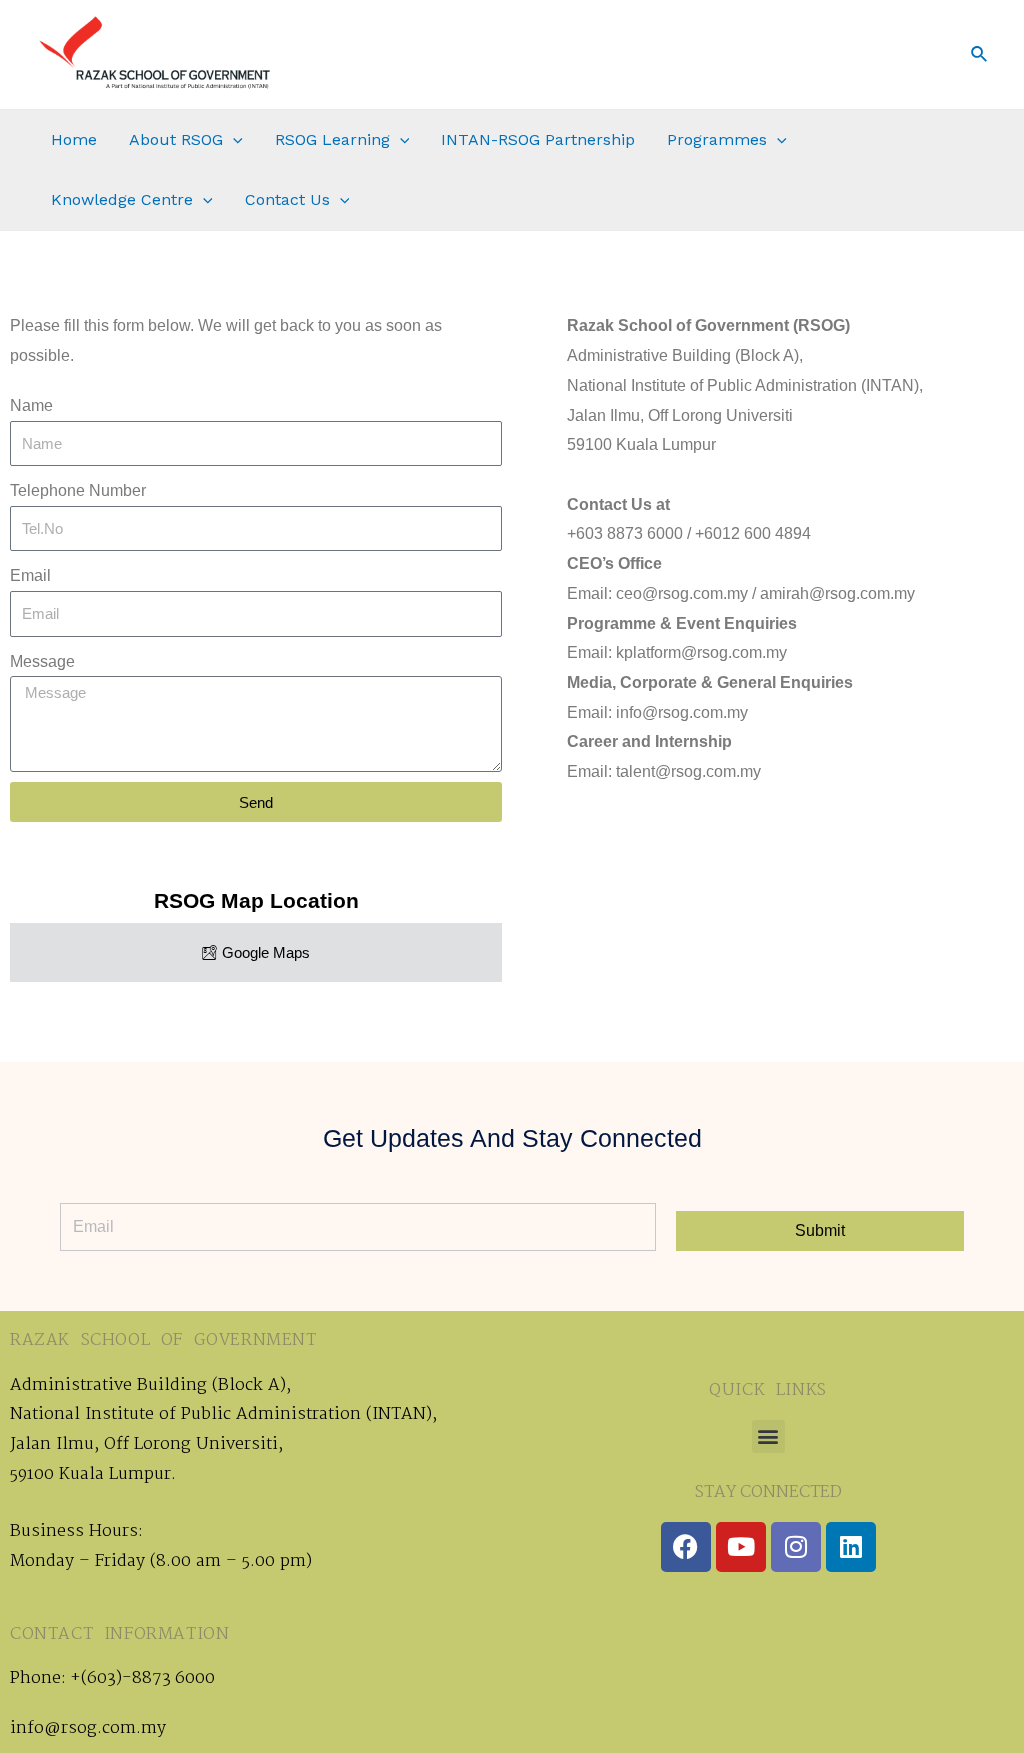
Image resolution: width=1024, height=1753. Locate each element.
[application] (233, 140)
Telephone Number (78, 490)
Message (42, 661)
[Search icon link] (980, 54)
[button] (768, 1436)
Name (31, 405)
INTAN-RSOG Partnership (538, 139)
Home (74, 139)
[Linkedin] (851, 1547)
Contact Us (287, 199)
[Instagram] (796, 1547)
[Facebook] (686, 1547)
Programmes (717, 139)
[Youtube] (741, 1547)
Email (30, 575)
